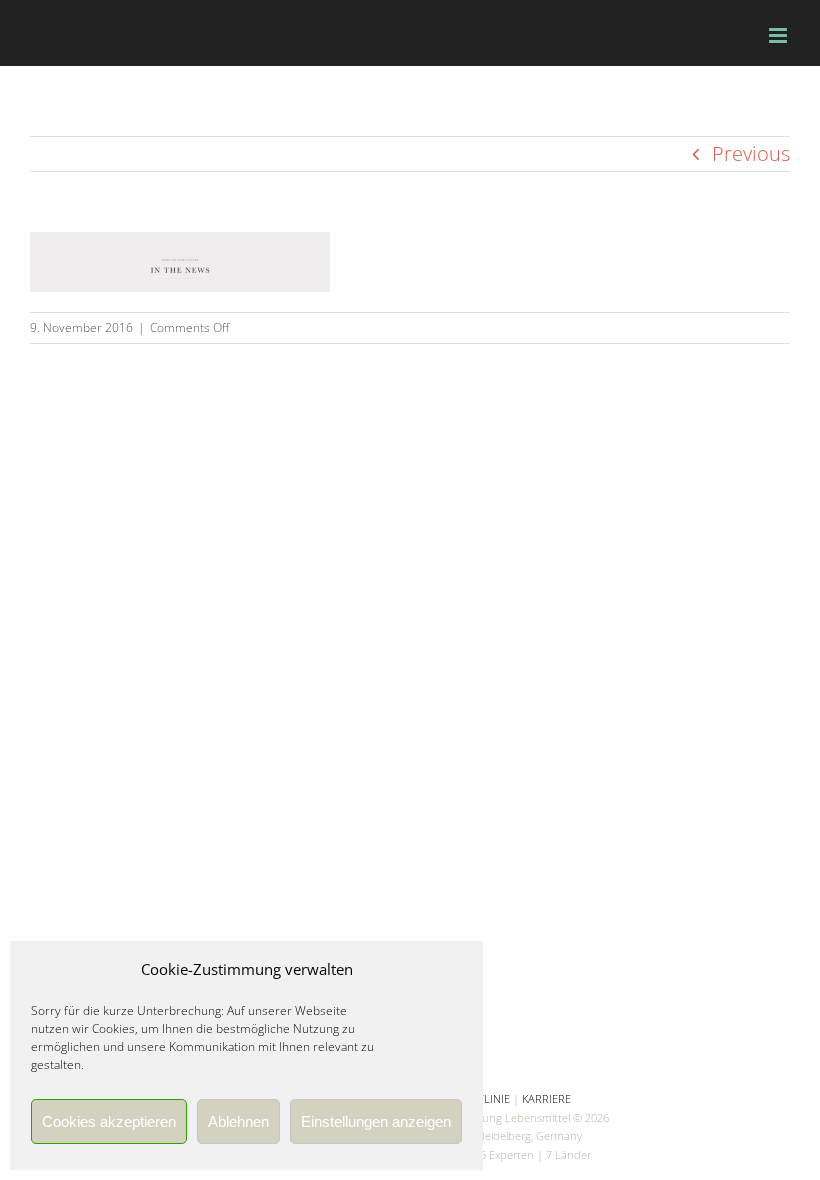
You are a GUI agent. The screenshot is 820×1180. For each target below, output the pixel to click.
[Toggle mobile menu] (779, 35)
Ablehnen (238, 1121)
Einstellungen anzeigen (376, 1121)
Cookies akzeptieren (109, 1121)
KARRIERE (546, 1098)
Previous (751, 153)
